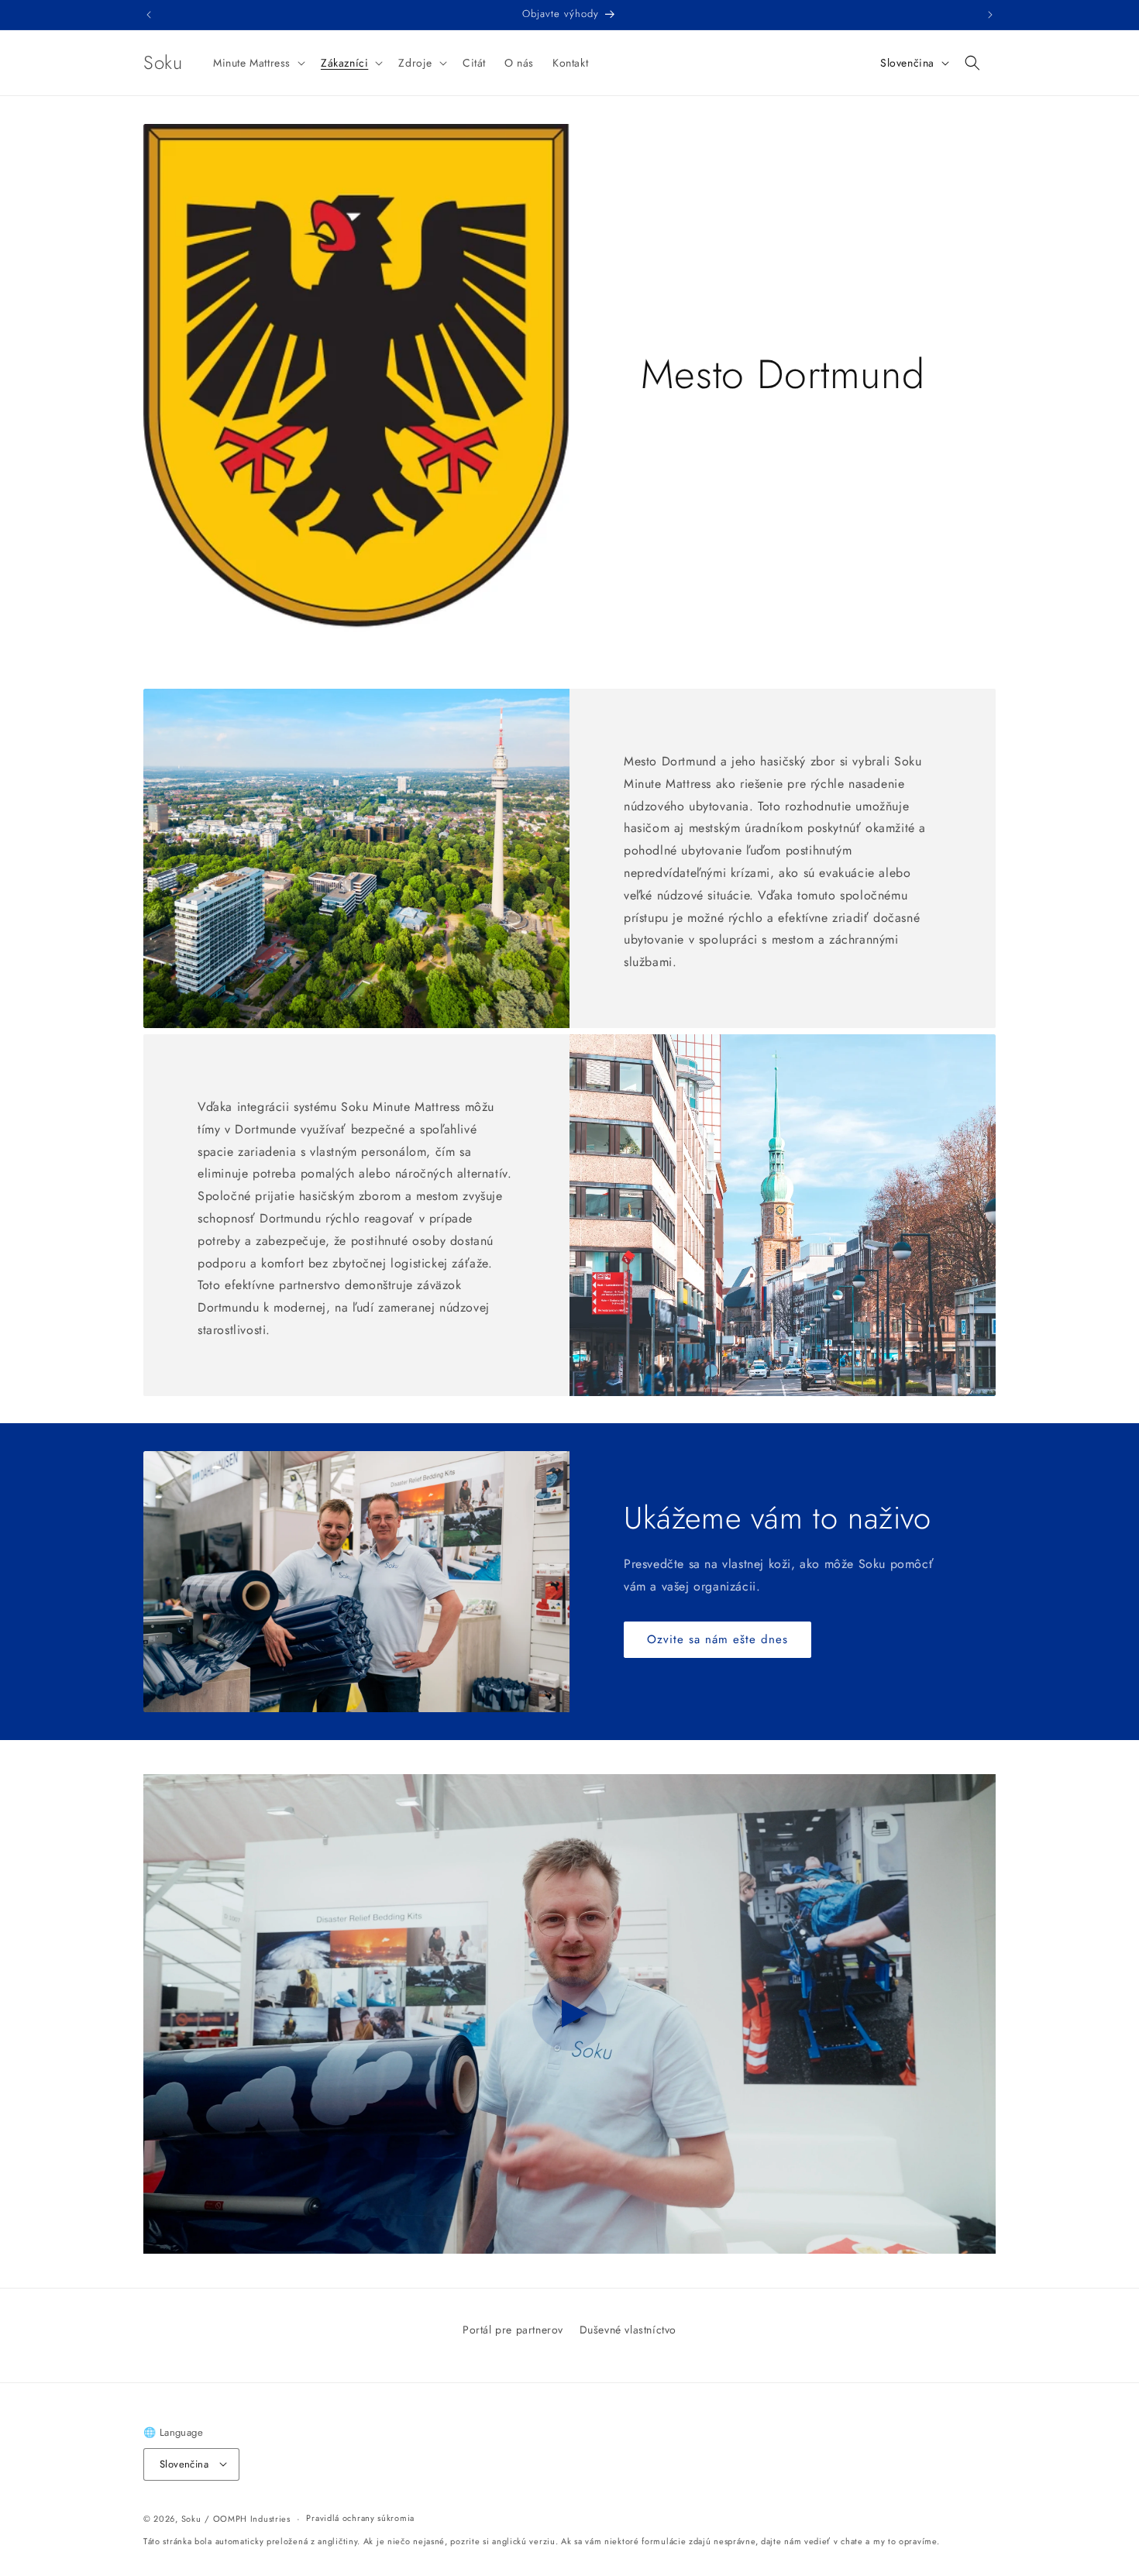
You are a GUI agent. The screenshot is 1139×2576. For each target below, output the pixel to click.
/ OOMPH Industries (248, 2518)
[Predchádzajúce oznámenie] (149, 15)
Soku (191, 2518)
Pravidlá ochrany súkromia (360, 2518)
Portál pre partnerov (513, 2330)
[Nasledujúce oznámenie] (990, 15)
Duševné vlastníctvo (628, 2330)
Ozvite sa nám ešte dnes (717, 1639)
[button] (258, 63)
